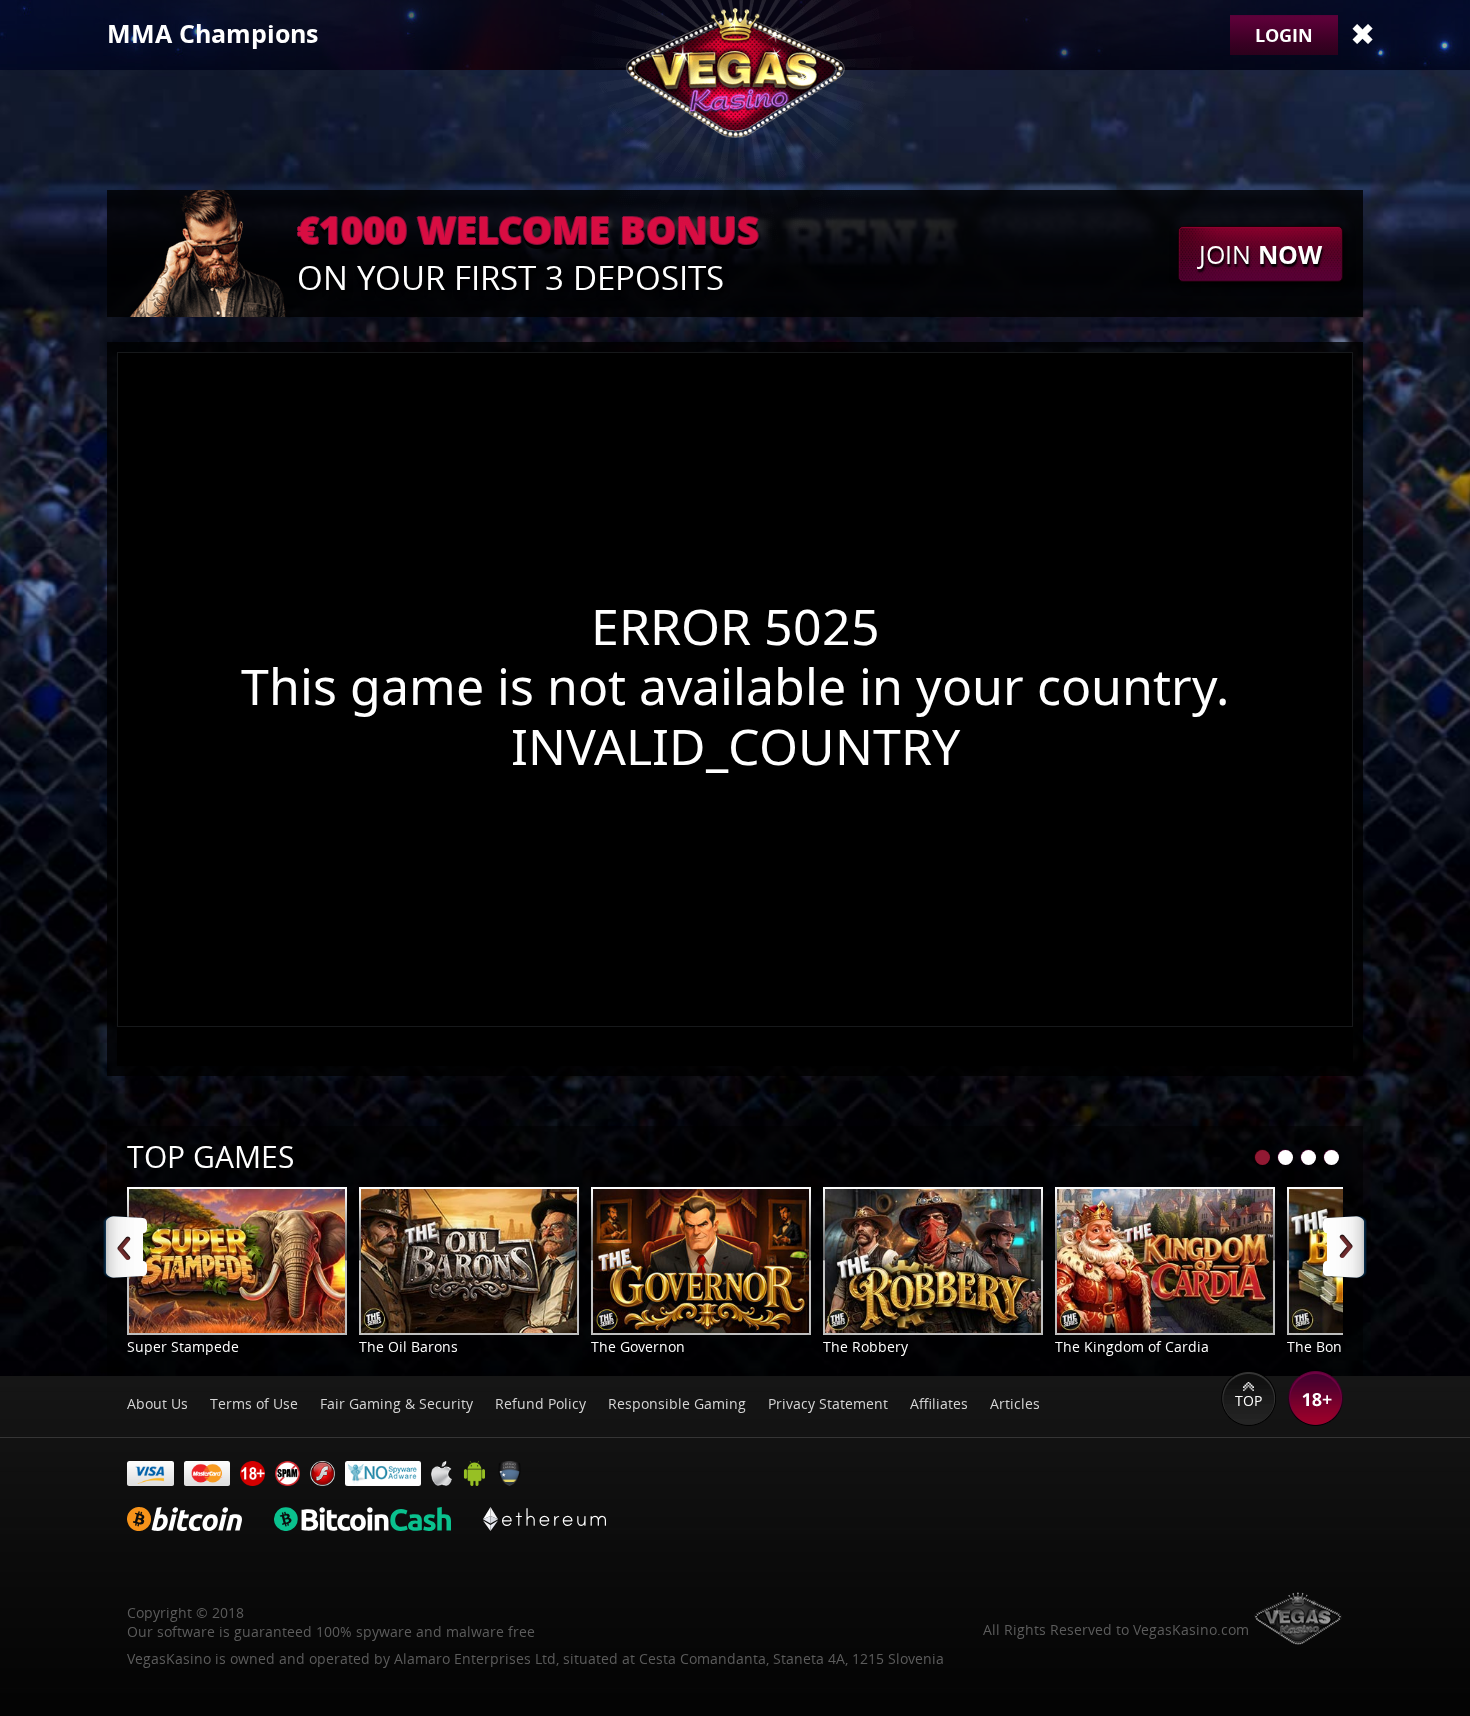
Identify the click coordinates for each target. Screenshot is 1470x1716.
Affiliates (939, 1403)
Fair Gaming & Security (396, 1403)
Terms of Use (254, 1403)
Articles (1015, 1403)
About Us (157, 1403)
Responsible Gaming (677, 1403)
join (1260, 254)
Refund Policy (540, 1403)
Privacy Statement (828, 1403)
